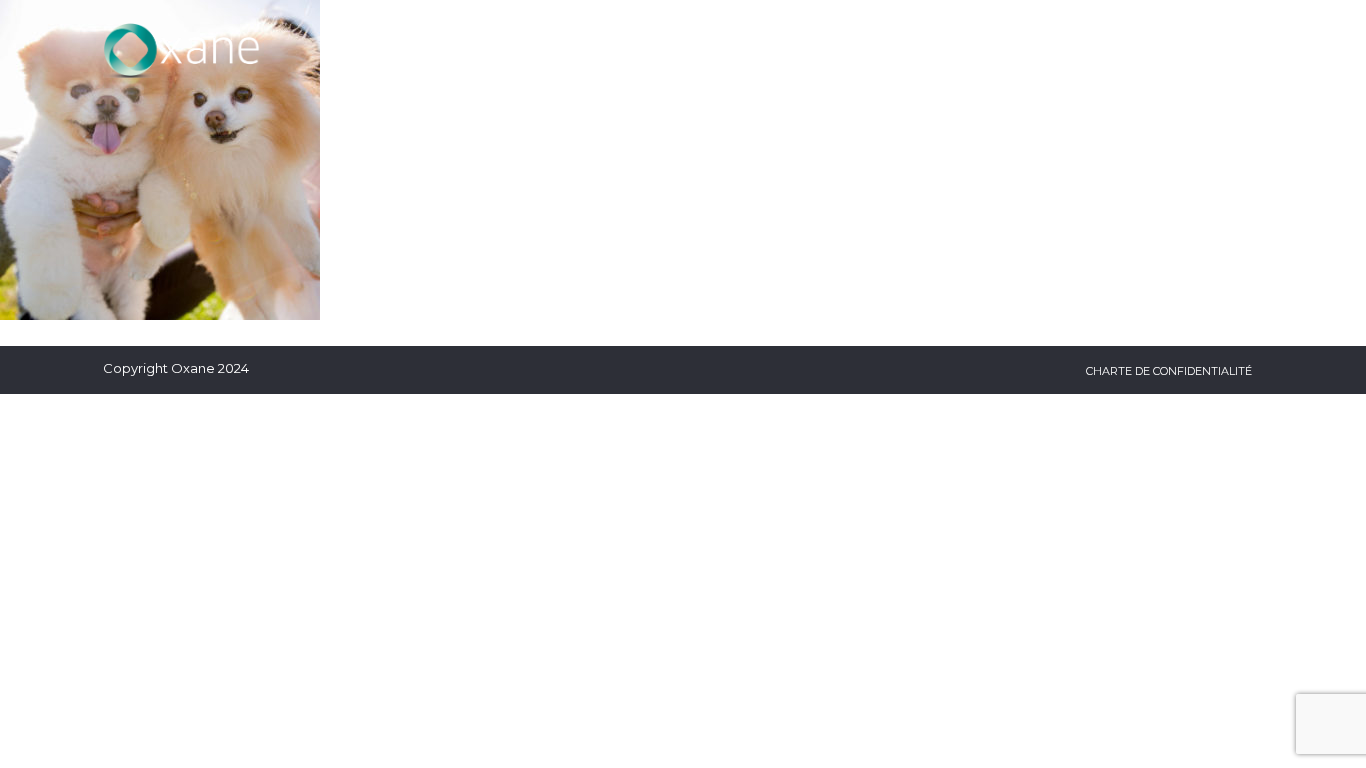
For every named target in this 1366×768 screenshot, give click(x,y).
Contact (1223, 50)
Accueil (469, 50)
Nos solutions (597, 50)
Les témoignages (764, 50)
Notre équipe (924, 50)
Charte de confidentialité (1169, 371)
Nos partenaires (1082, 50)
